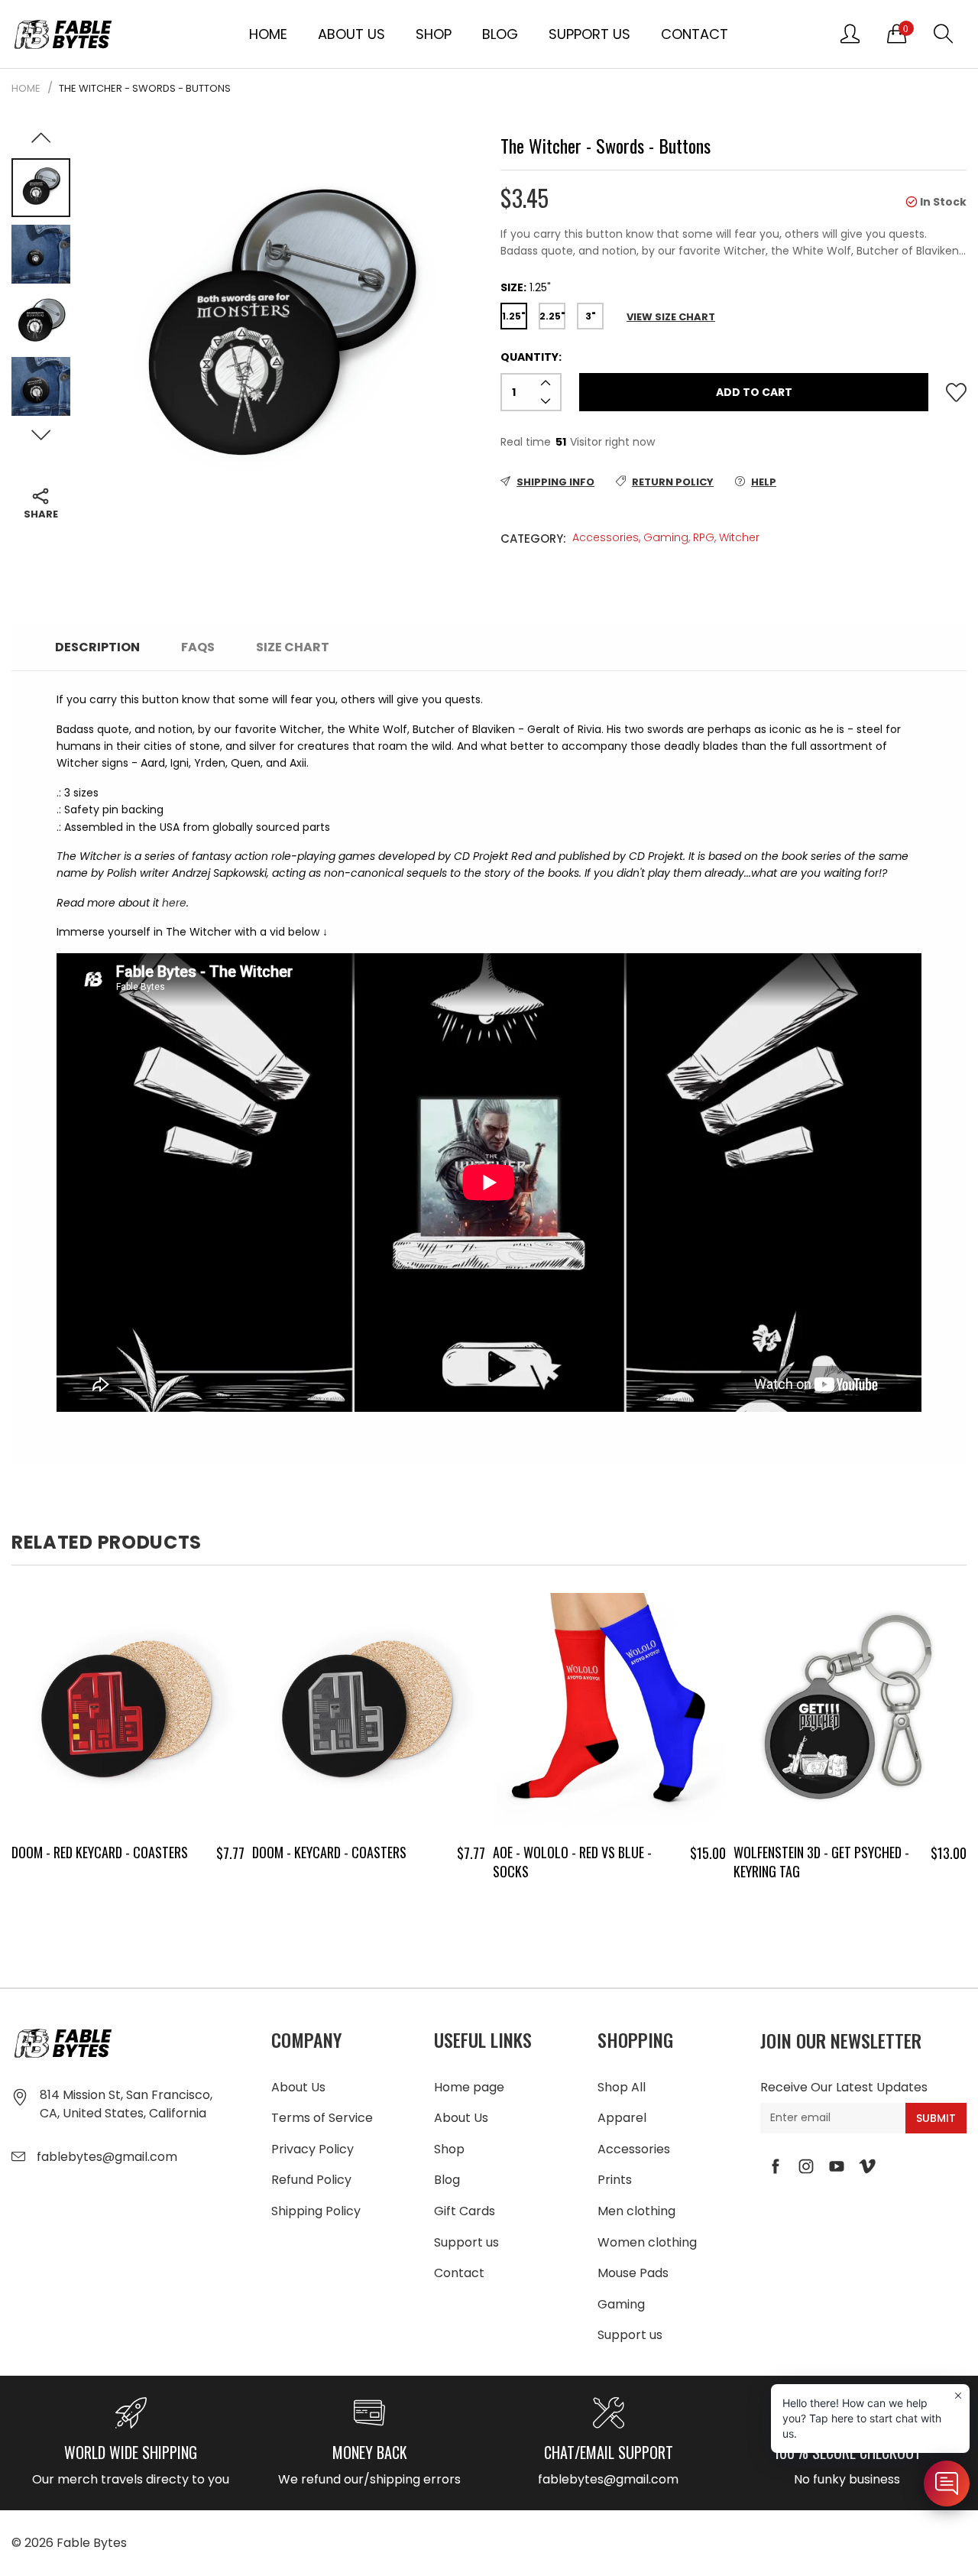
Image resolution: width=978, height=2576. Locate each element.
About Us (351, 34)
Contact (695, 34)
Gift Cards (465, 2211)
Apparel (622, 2118)
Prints (615, 2180)
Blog (500, 34)
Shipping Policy (316, 2211)
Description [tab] (97, 647)
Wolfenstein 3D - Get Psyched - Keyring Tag (643, 1862)
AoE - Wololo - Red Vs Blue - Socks (394, 1862)
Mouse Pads (633, 2273)
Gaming (666, 537)
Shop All (622, 2087)
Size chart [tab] (293, 647)
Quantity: (531, 357)
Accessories (606, 537)
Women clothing (647, 2242)
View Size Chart (671, 317)
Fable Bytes (92, 2543)
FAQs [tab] (198, 647)
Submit (936, 2118)
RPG (704, 537)
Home (268, 34)
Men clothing (636, 2211)
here (174, 903)
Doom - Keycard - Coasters (151, 1852)
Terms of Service (322, 2118)
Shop (434, 34)
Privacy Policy (313, 2149)
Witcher (739, 537)
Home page (469, 2087)
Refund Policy (311, 2180)
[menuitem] (268, 34)
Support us (589, 34)
